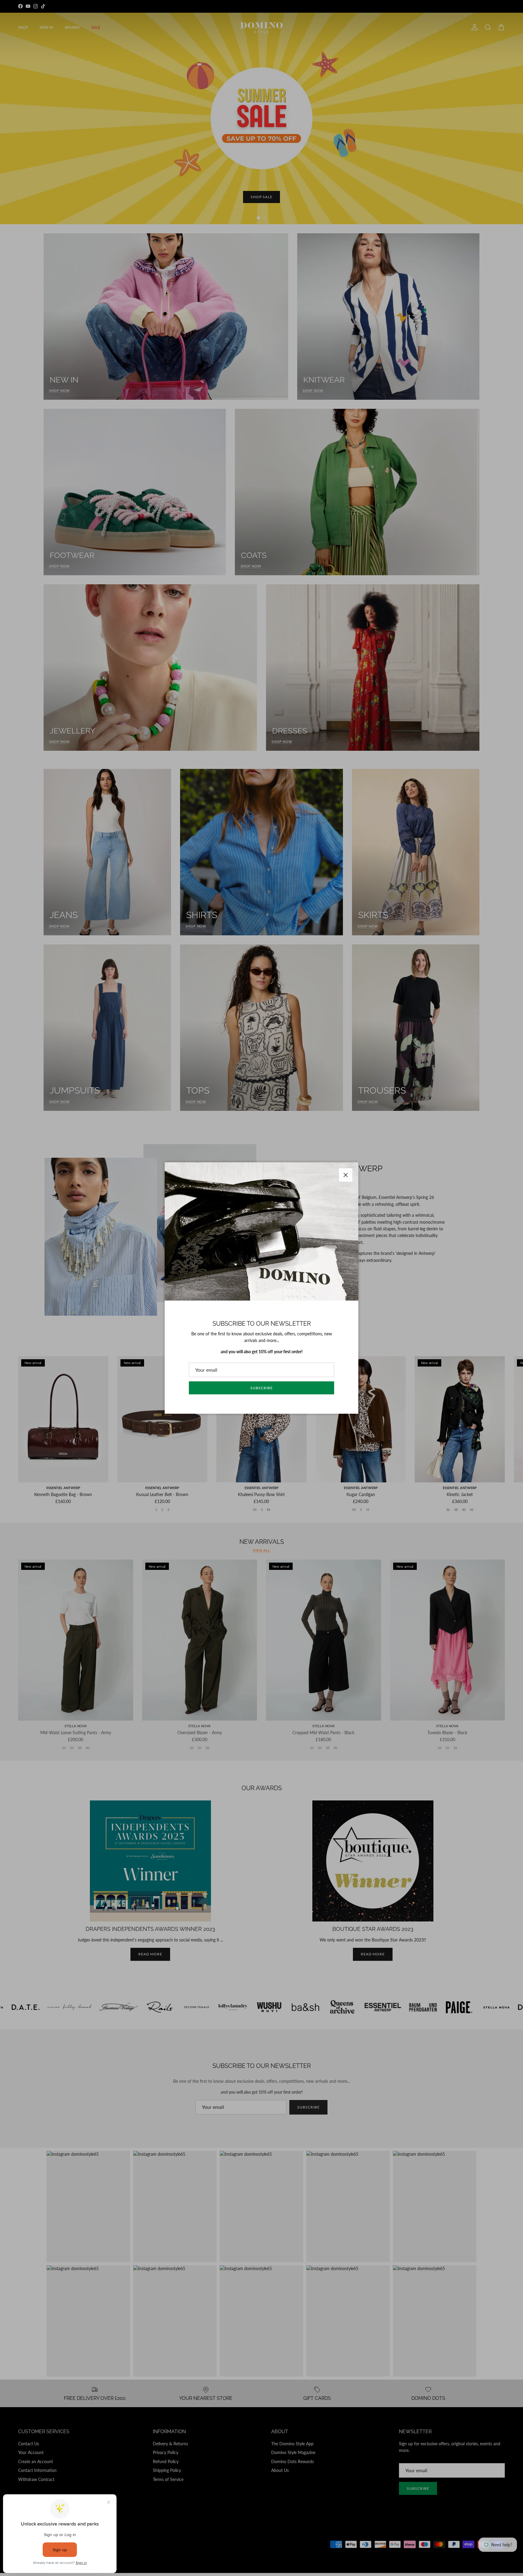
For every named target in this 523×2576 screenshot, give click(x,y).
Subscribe (261, 1388)
